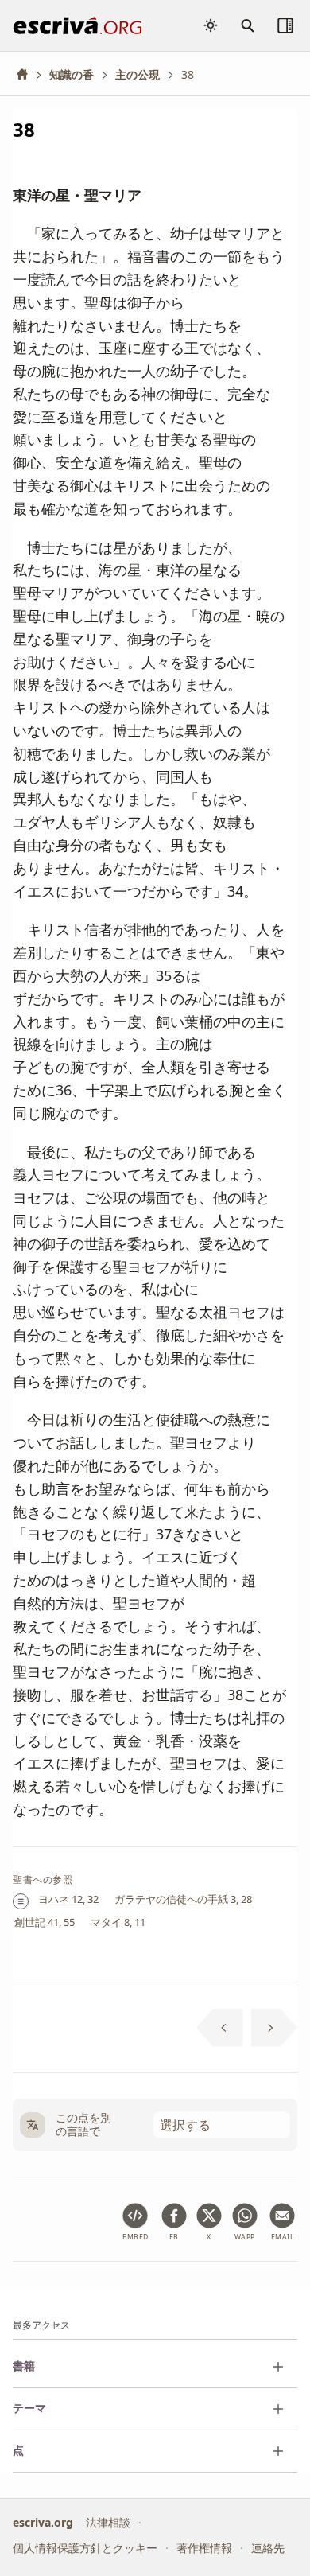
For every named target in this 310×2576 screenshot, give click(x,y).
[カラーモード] (211, 25)
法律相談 (108, 2522)
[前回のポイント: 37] (220, 2028)
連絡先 (268, 2548)
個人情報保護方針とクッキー (85, 2548)
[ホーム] (28, 74)
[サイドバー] (285, 25)
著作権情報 (204, 2548)
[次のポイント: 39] (275, 2028)
